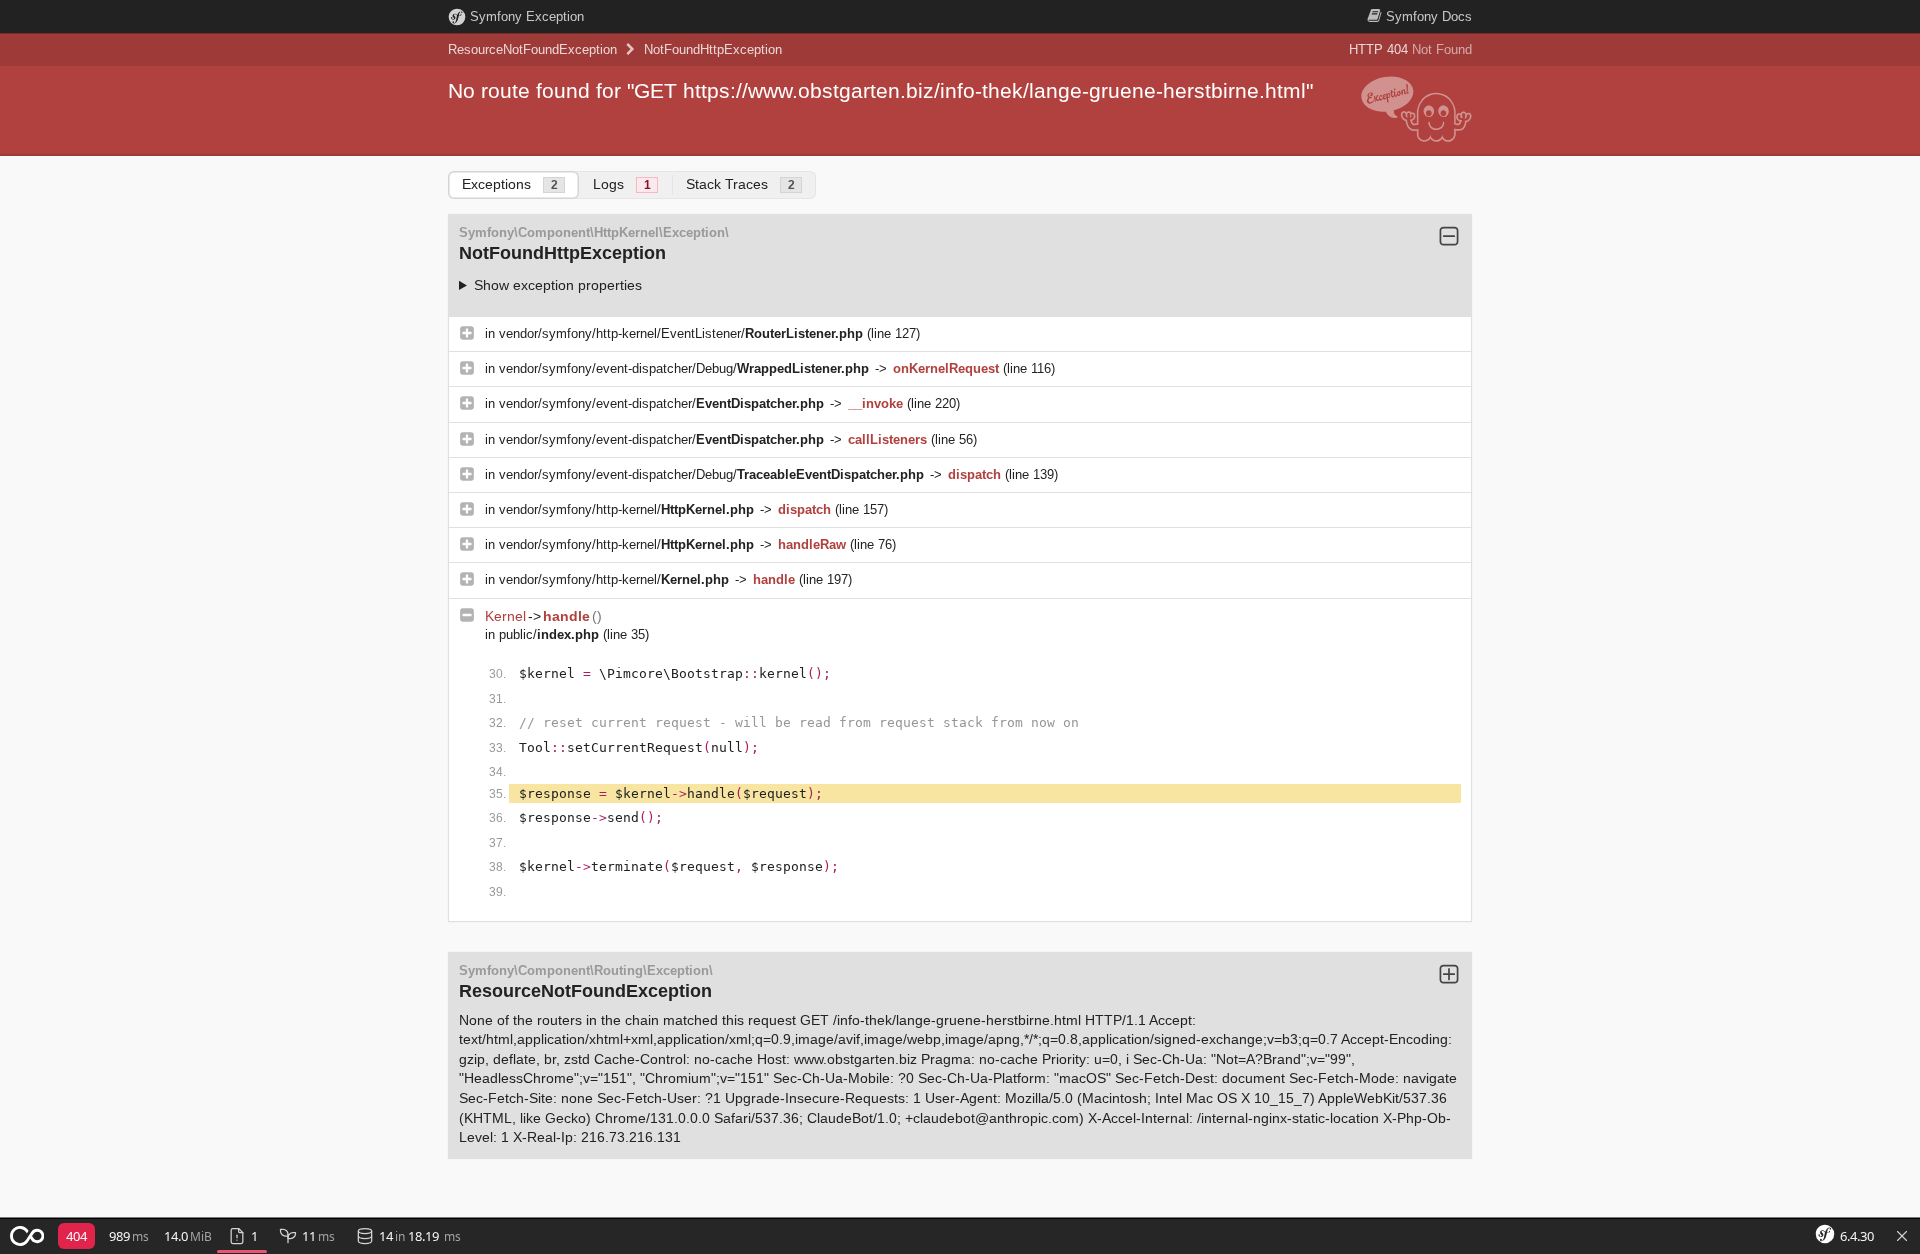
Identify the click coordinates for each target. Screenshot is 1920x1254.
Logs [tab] (622, 184)
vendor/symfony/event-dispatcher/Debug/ (684, 368)
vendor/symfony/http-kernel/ (626, 509)
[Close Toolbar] (1902, 1237)
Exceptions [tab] (510, 184)
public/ (549, 634)
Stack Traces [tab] (740, 184)
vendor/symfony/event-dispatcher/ (661, 403)
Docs (1429, 16)
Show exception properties (558, 285)
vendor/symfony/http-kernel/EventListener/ (681, 333)
